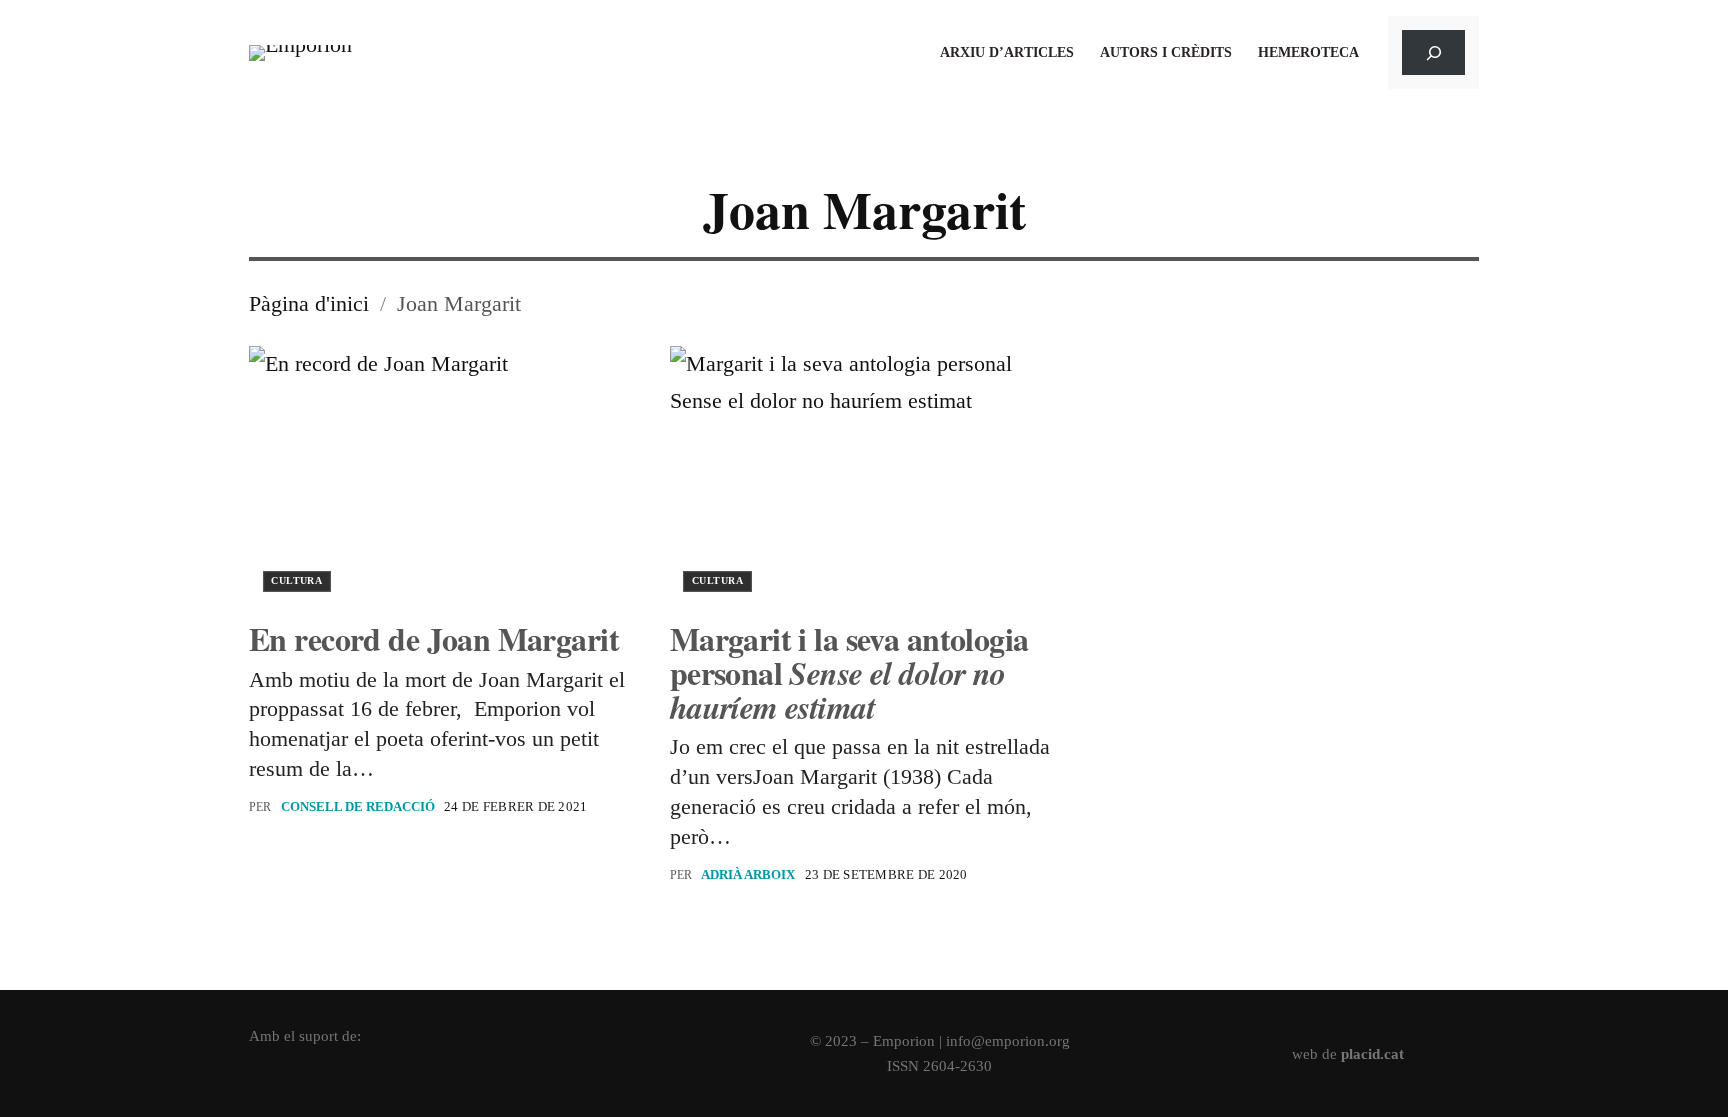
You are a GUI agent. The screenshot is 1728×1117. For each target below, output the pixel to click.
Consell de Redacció (358, 806)
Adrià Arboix (748, 874)
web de (1348, 1053)
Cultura (296, 580)
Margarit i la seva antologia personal (849, 673)
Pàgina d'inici (309, 303)
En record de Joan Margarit (434, 639)
